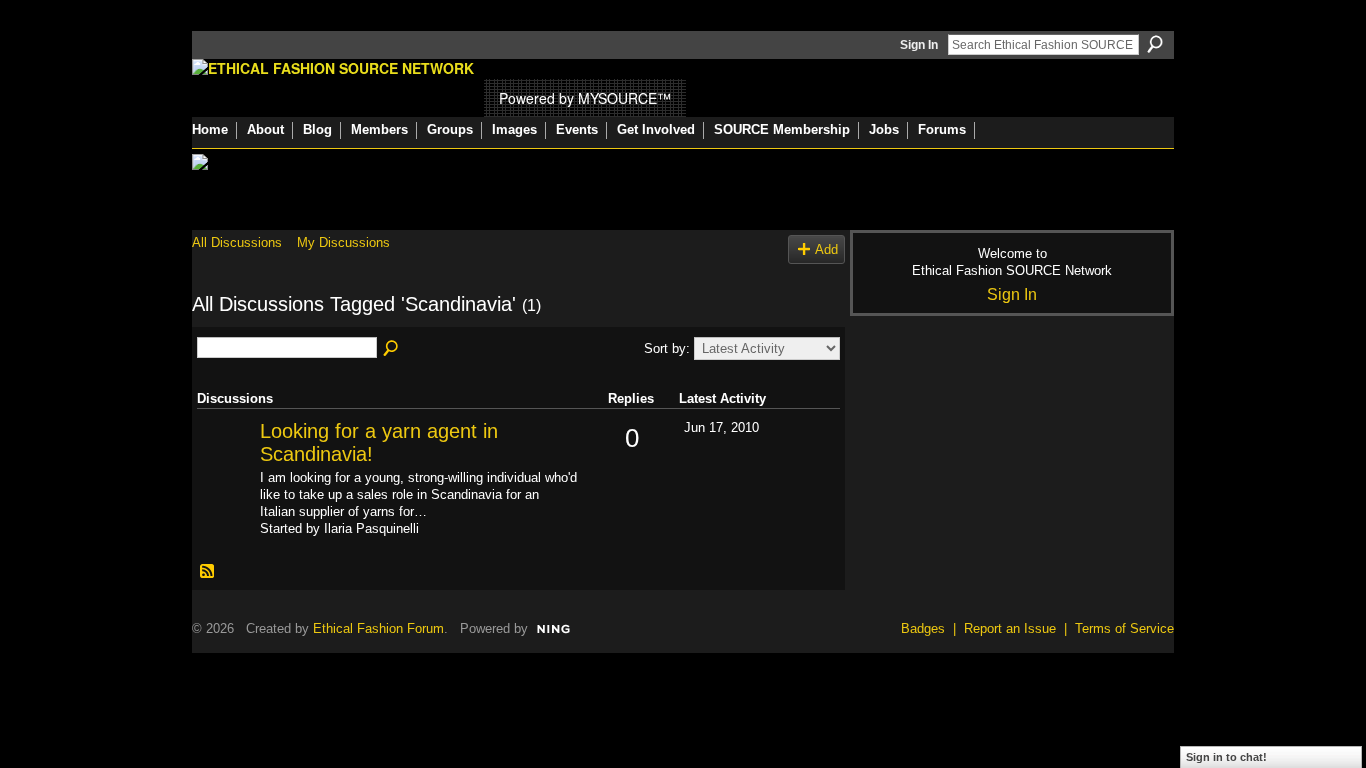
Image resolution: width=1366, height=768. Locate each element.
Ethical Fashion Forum (378, 628)
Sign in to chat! (1226, 757)
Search (1155, 44)
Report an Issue (1010, 628)
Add (826, 249)
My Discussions (343, 242)
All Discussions (237, 242)
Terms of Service (1124, 628)
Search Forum (392, 349)
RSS (208, 572)
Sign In (919, 45)
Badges (923, 628)
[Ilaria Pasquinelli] (226, 463)
